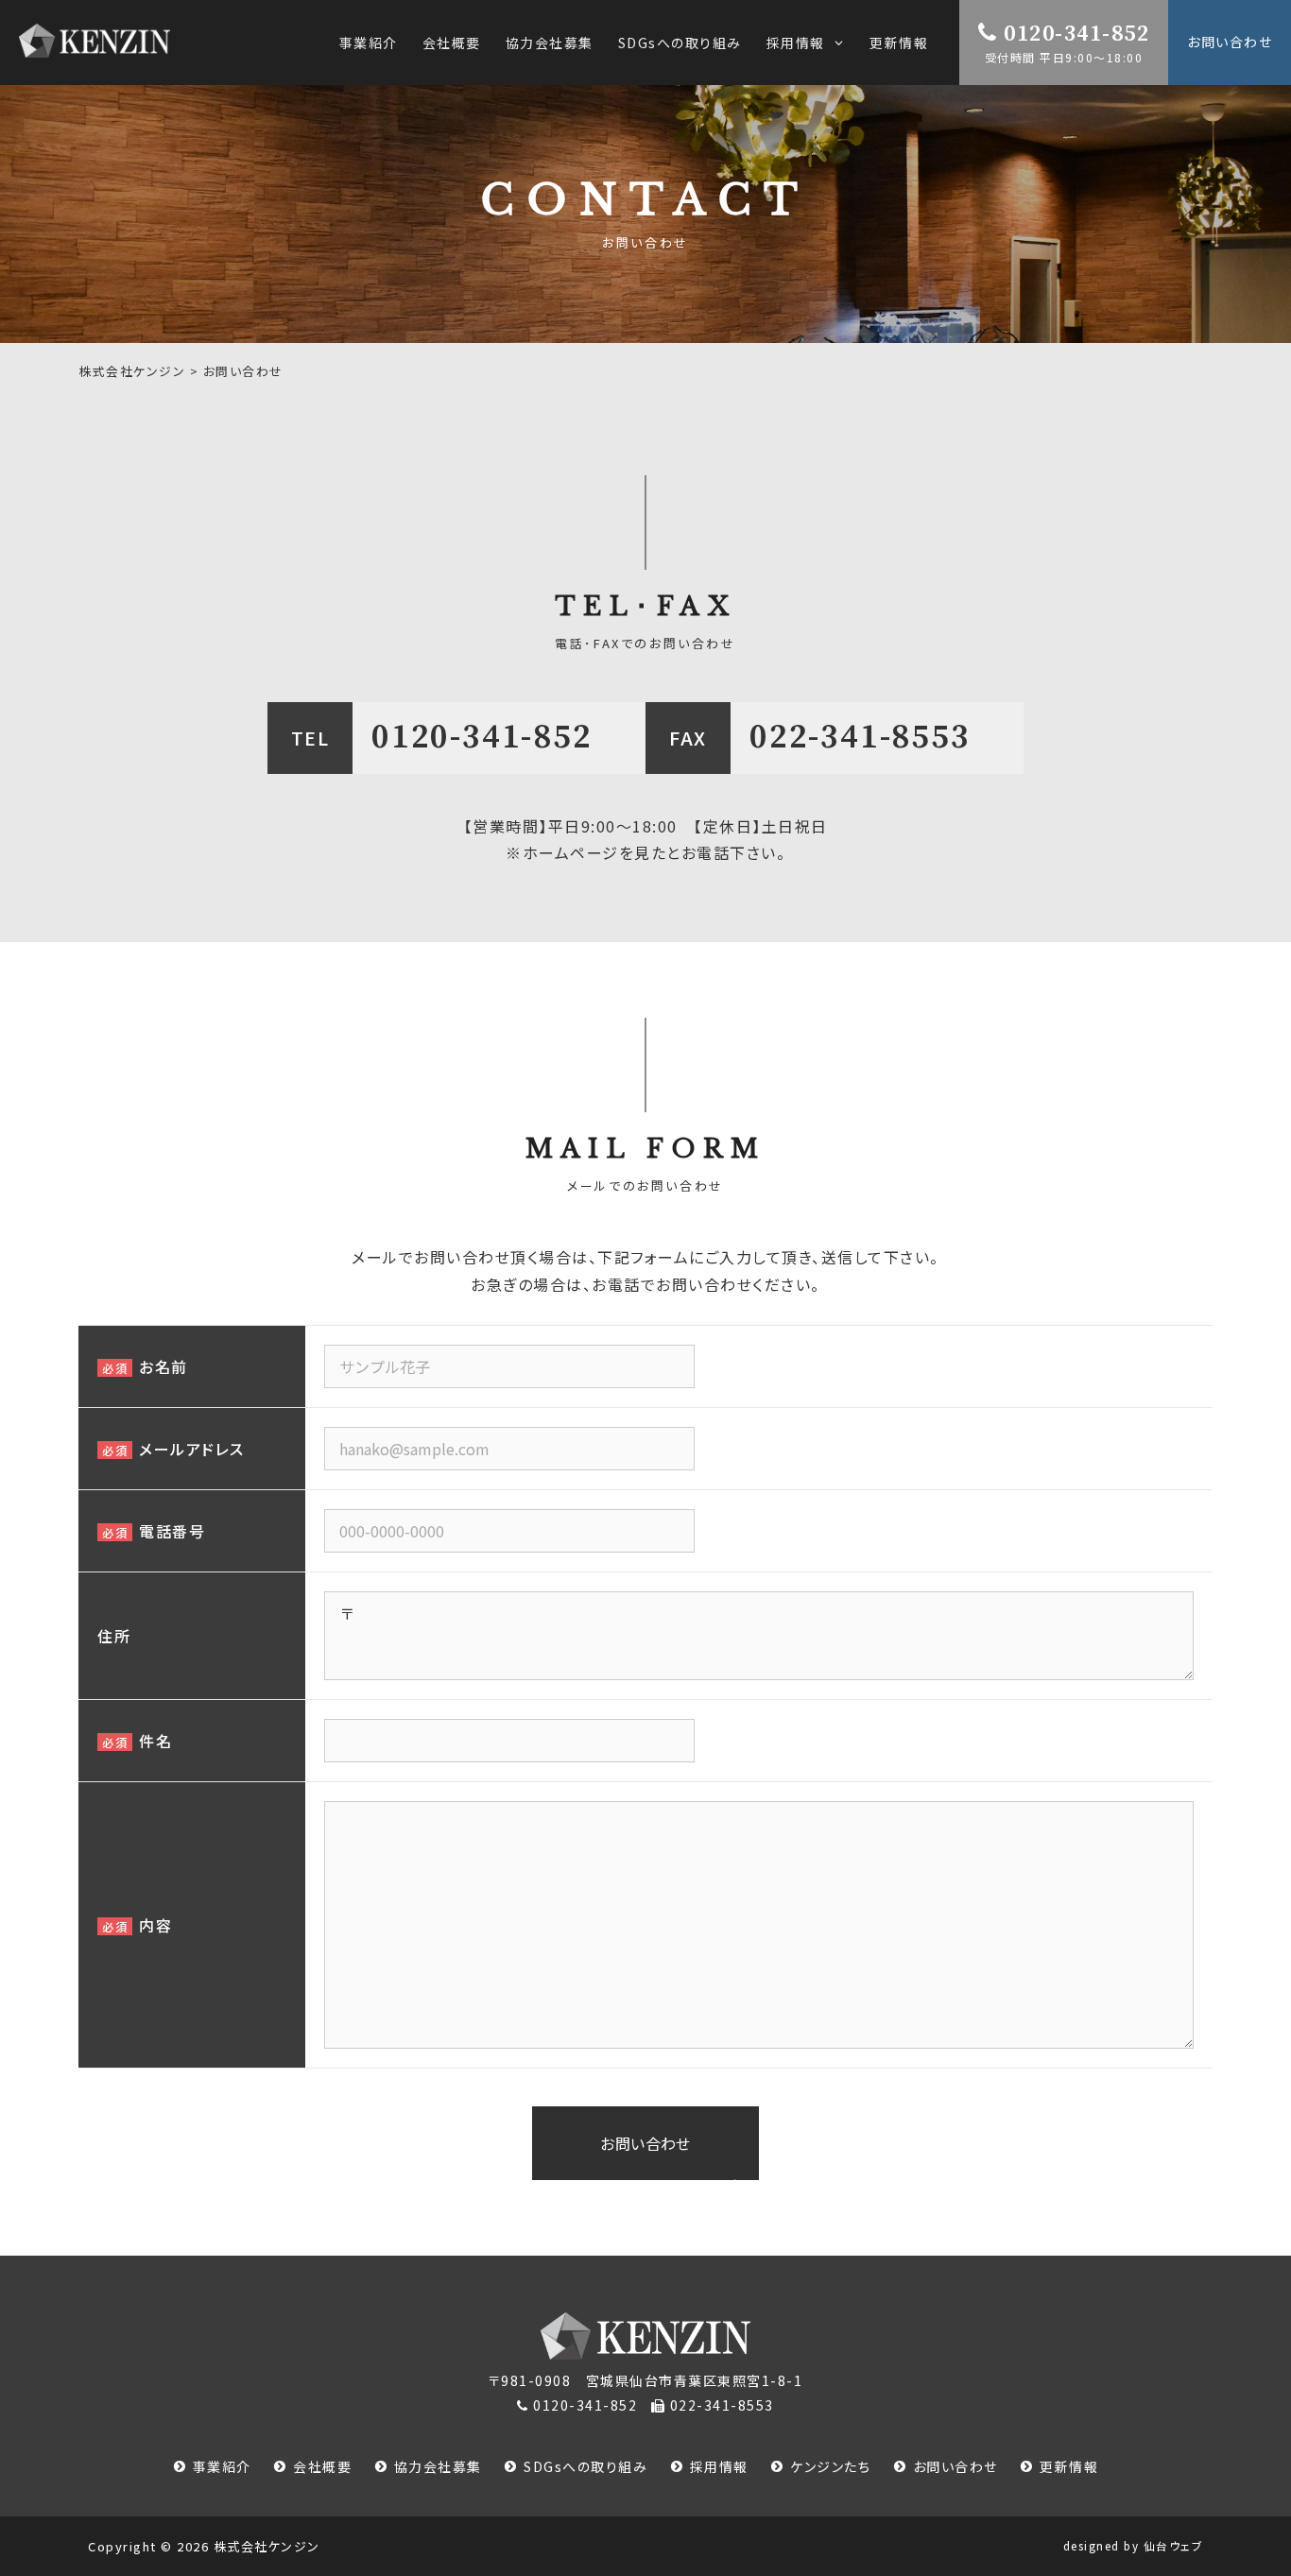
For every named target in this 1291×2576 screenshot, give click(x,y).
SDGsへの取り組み (680, 43)
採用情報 (719, 2466)
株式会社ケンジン (267, 2546)
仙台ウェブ (1174, 2545)
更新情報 (899, 43)
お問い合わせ (1230, 42)
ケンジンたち (830, 2466)
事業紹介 (369, 43)
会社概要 (452, 43)
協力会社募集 (550, 43)
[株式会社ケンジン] (95, 41)
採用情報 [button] (796, 43)
